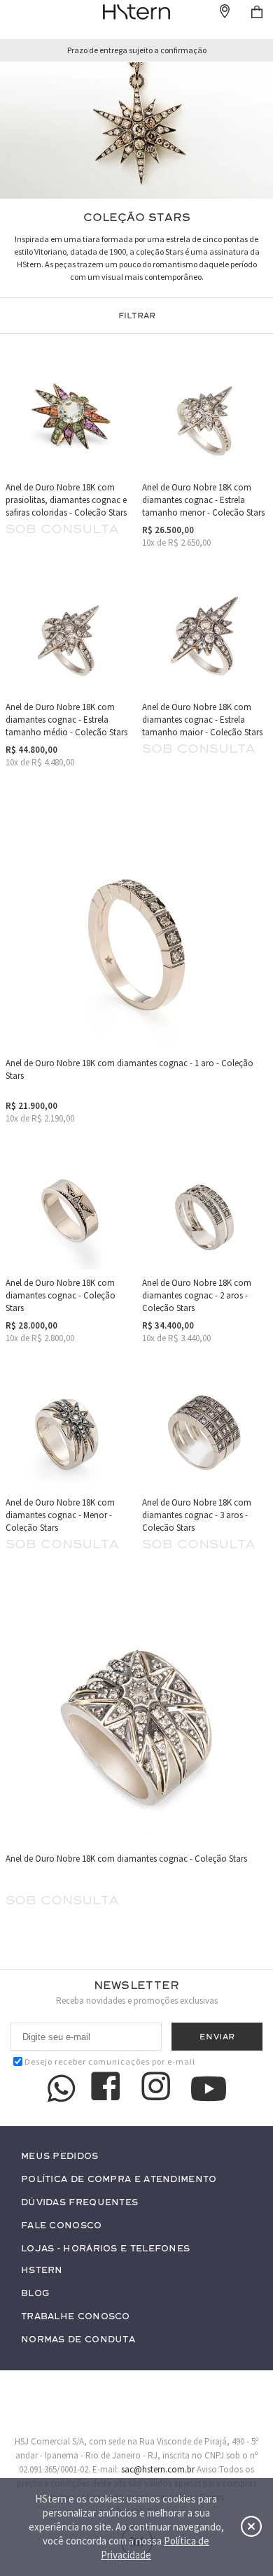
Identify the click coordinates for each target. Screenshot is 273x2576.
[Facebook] (108, 2088)
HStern (42, 2271)
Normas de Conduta (78, 2340)
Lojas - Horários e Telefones (105, 2249)
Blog (35, 2294)
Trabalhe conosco (76, 2317)
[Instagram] (158, 2088)
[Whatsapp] (62, 2088)
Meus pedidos (60, 2157)
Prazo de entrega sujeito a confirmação (137, 50)
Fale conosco (62, 2226)
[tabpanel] (136, 130)
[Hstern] (136, 12)
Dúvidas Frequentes (79, 2203)
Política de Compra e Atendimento (119, 2180)
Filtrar (137, 316)
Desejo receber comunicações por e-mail (110, 2061)
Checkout (257, 12)
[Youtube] (209, 2089)
